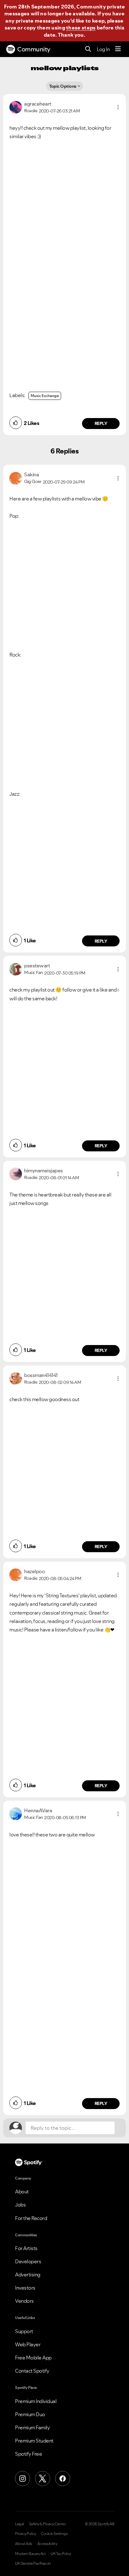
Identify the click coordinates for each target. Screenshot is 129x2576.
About (22, 2191)
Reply (101, 423)
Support (24, 2331)
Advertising (28, 2275)
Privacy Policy (25, 2534)
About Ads (24, 2544)
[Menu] (118, 49)
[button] (118, 107)
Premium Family (32, 2427)
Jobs (20, 2205)
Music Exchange (45, 396)
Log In (103, 49)
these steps (81, 28)
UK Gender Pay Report (33, 2563)
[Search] (88, 49)
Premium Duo (30, 2414)
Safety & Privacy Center (47, 2524)
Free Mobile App (33, 2358)
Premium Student (34, 2441)
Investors (25, 2288)
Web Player (28, 2344)
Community (34, 49)
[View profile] (16, 107)
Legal (20, 2524)
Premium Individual (36, 2401)
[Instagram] (23, 2479)
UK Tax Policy (61, 2554)
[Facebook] (63, 2479)
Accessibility (47, 2544)
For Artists (26, 2248)
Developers (28, 2261)
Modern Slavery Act (30, 2554)
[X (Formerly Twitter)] (43, 2479)
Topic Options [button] (63, 86)
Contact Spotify (32, 2371)
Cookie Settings (54, 2534)
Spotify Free (28, 2454)
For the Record (31, 2218)
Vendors (24, 2301)
